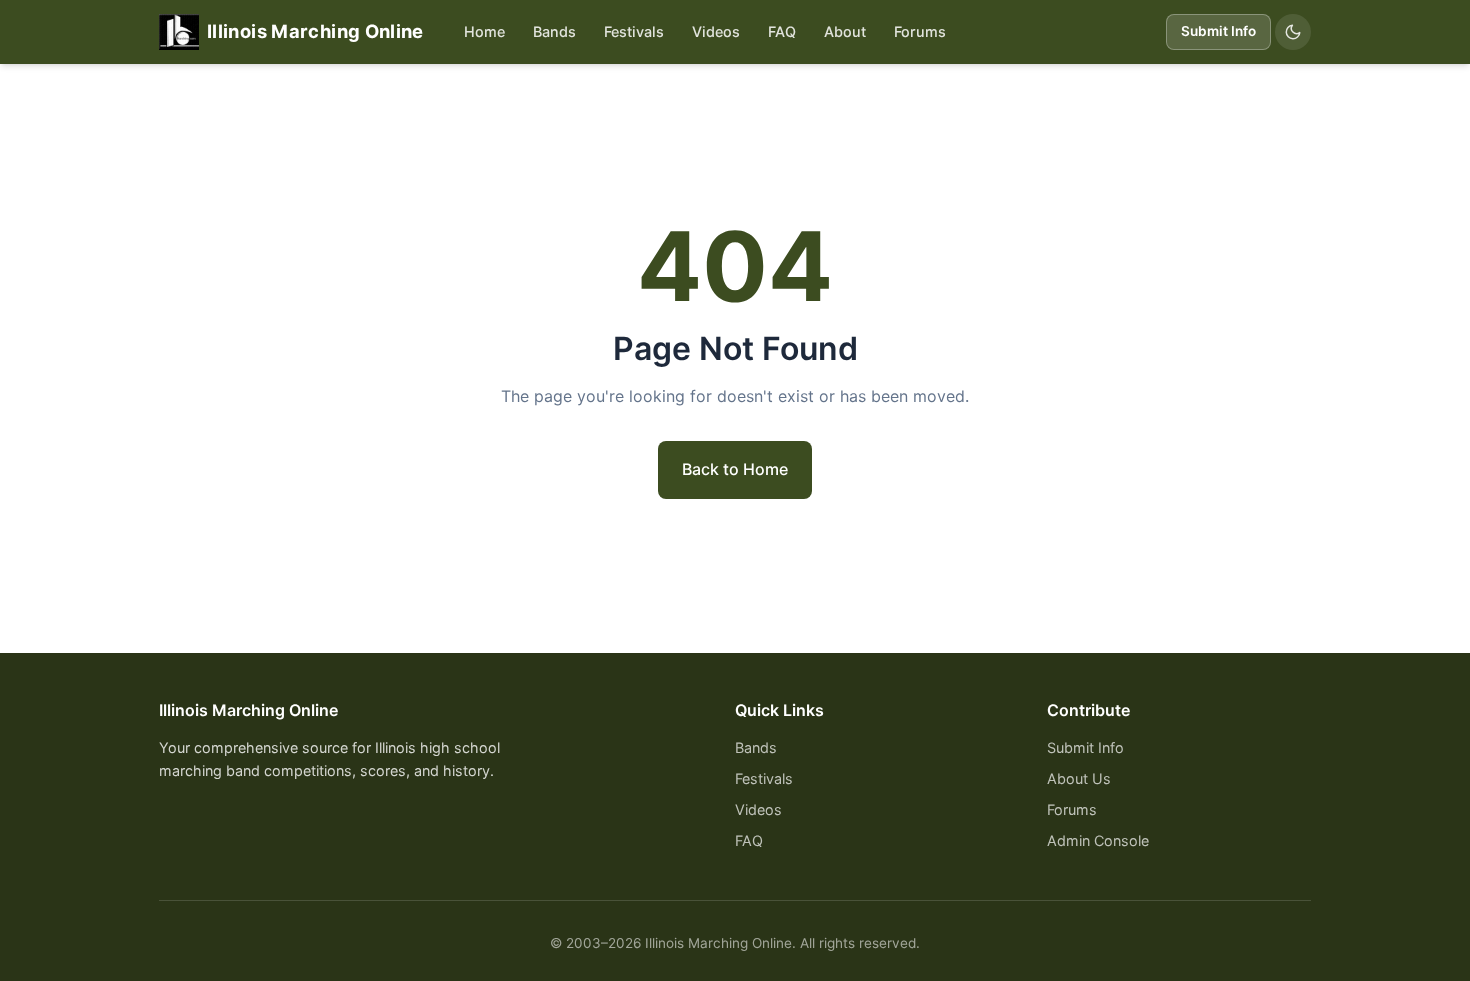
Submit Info (1218, 31)
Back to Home (735, 469)
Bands (554, 31)
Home (484, 31)
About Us (1079, 778)
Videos (716, 31)
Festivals (634, 31)
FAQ (782, 31)
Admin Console (1098, 840)
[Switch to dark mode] (1293, 32)
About (845, 31)
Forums (920, 31)
